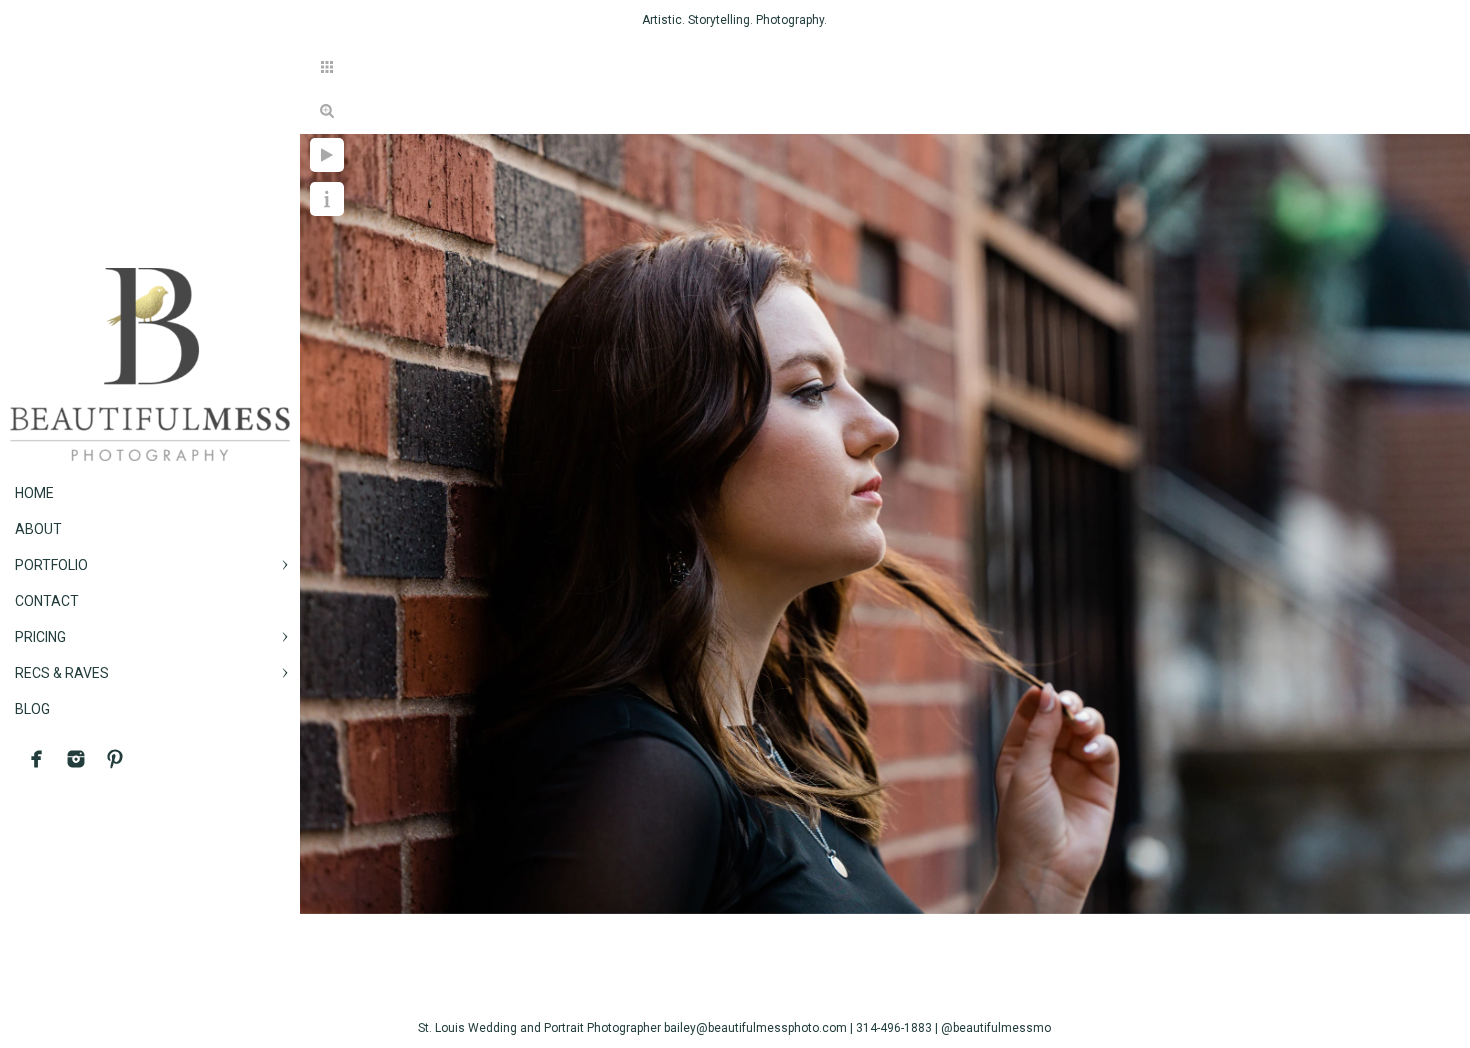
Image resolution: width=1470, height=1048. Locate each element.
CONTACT (47, 601)
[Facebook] (37, 759)
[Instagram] (76, 759)
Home (34, 493)
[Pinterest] (115, 759)
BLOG (32, 709)
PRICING (40, 637)
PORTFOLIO (51, 565)
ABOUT (38, 529)
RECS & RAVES (62, 673)
